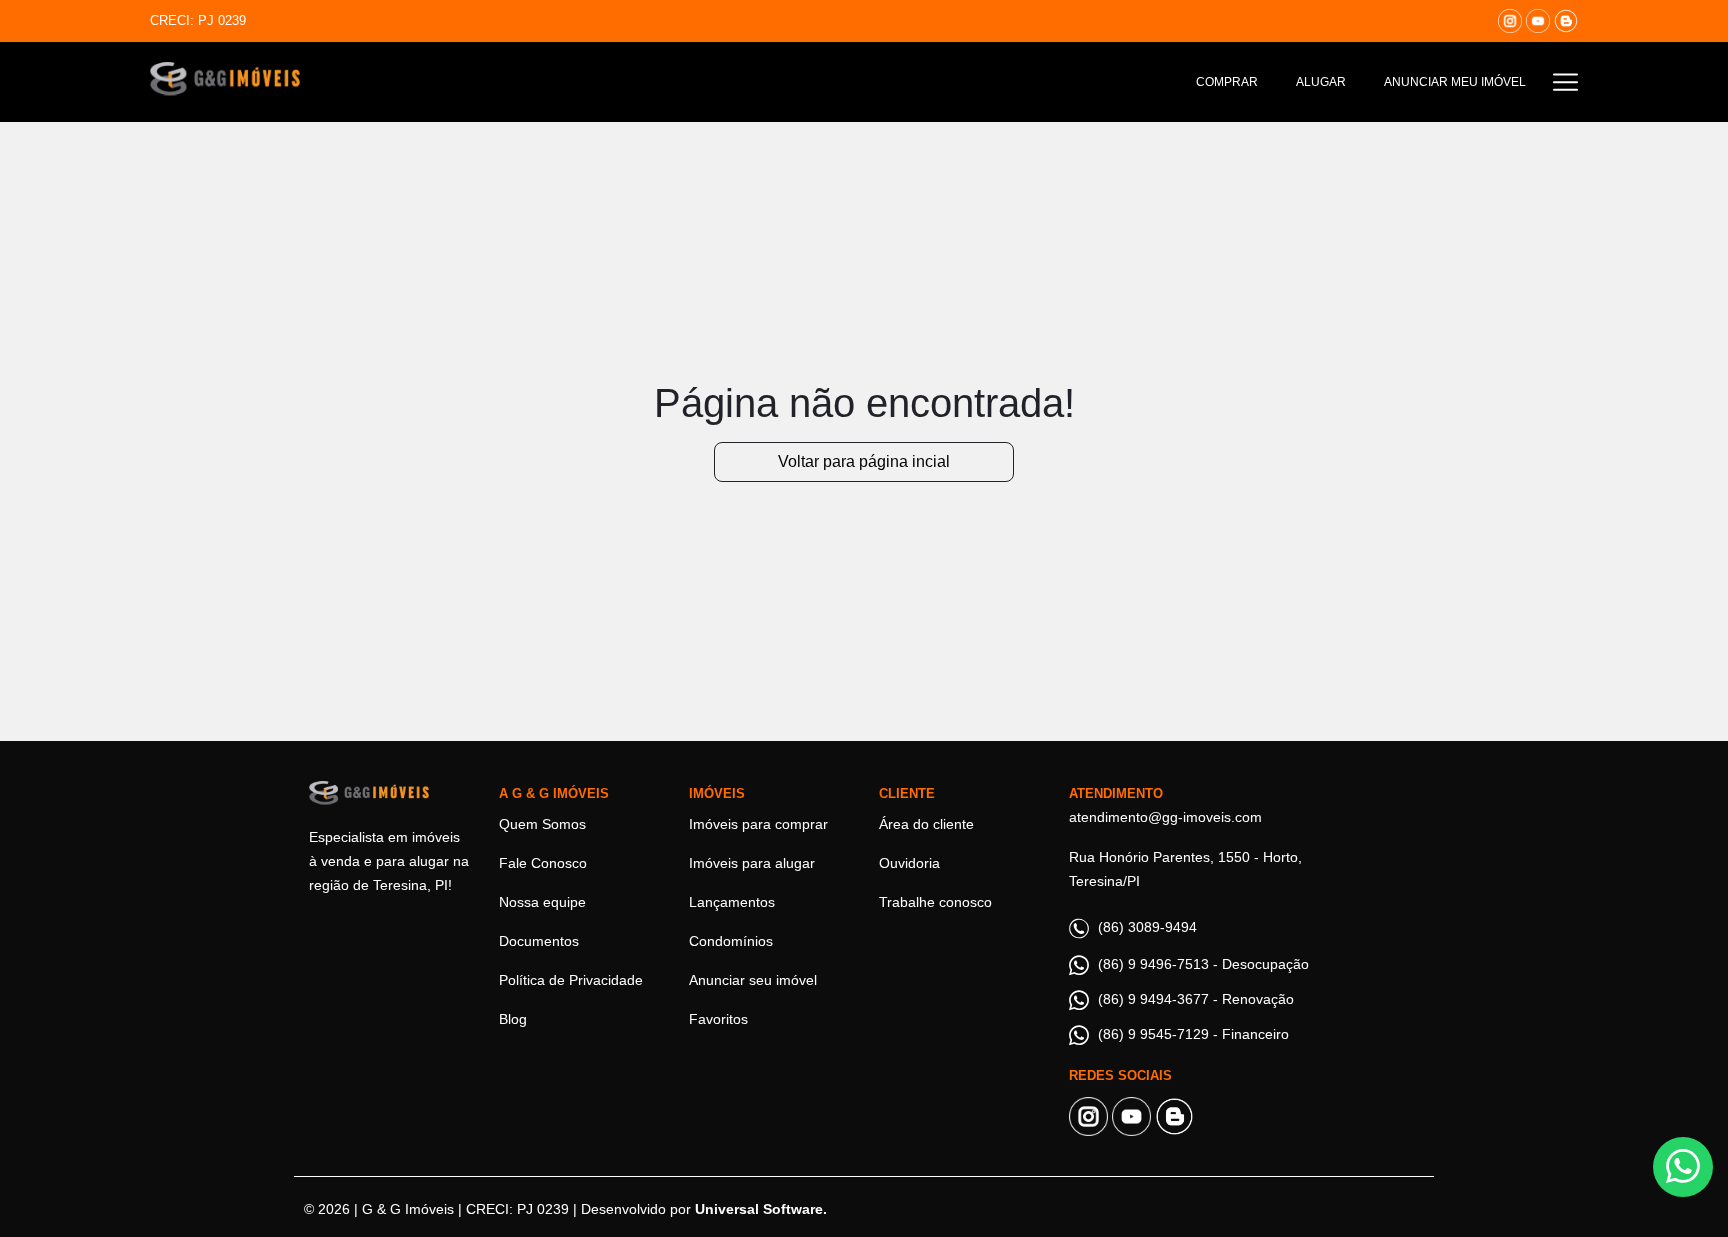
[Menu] (1565, 81)
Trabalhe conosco (935, 902)
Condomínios (731, 941)
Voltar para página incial (864, 461)
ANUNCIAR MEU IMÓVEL (1455, 82)
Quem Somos (542, 824)
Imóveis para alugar (752, 863)
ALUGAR (1321, 82)
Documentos (539, 941)
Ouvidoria (909, 863)
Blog (513, 1019)
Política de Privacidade (571, 980)
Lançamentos (732, 902)
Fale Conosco (543, 863)
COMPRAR (1227, 82)
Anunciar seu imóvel (753, 980)
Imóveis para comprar (758, 824)
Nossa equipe (542, 902)
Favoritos (718, 1019)
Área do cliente (926, 824)
